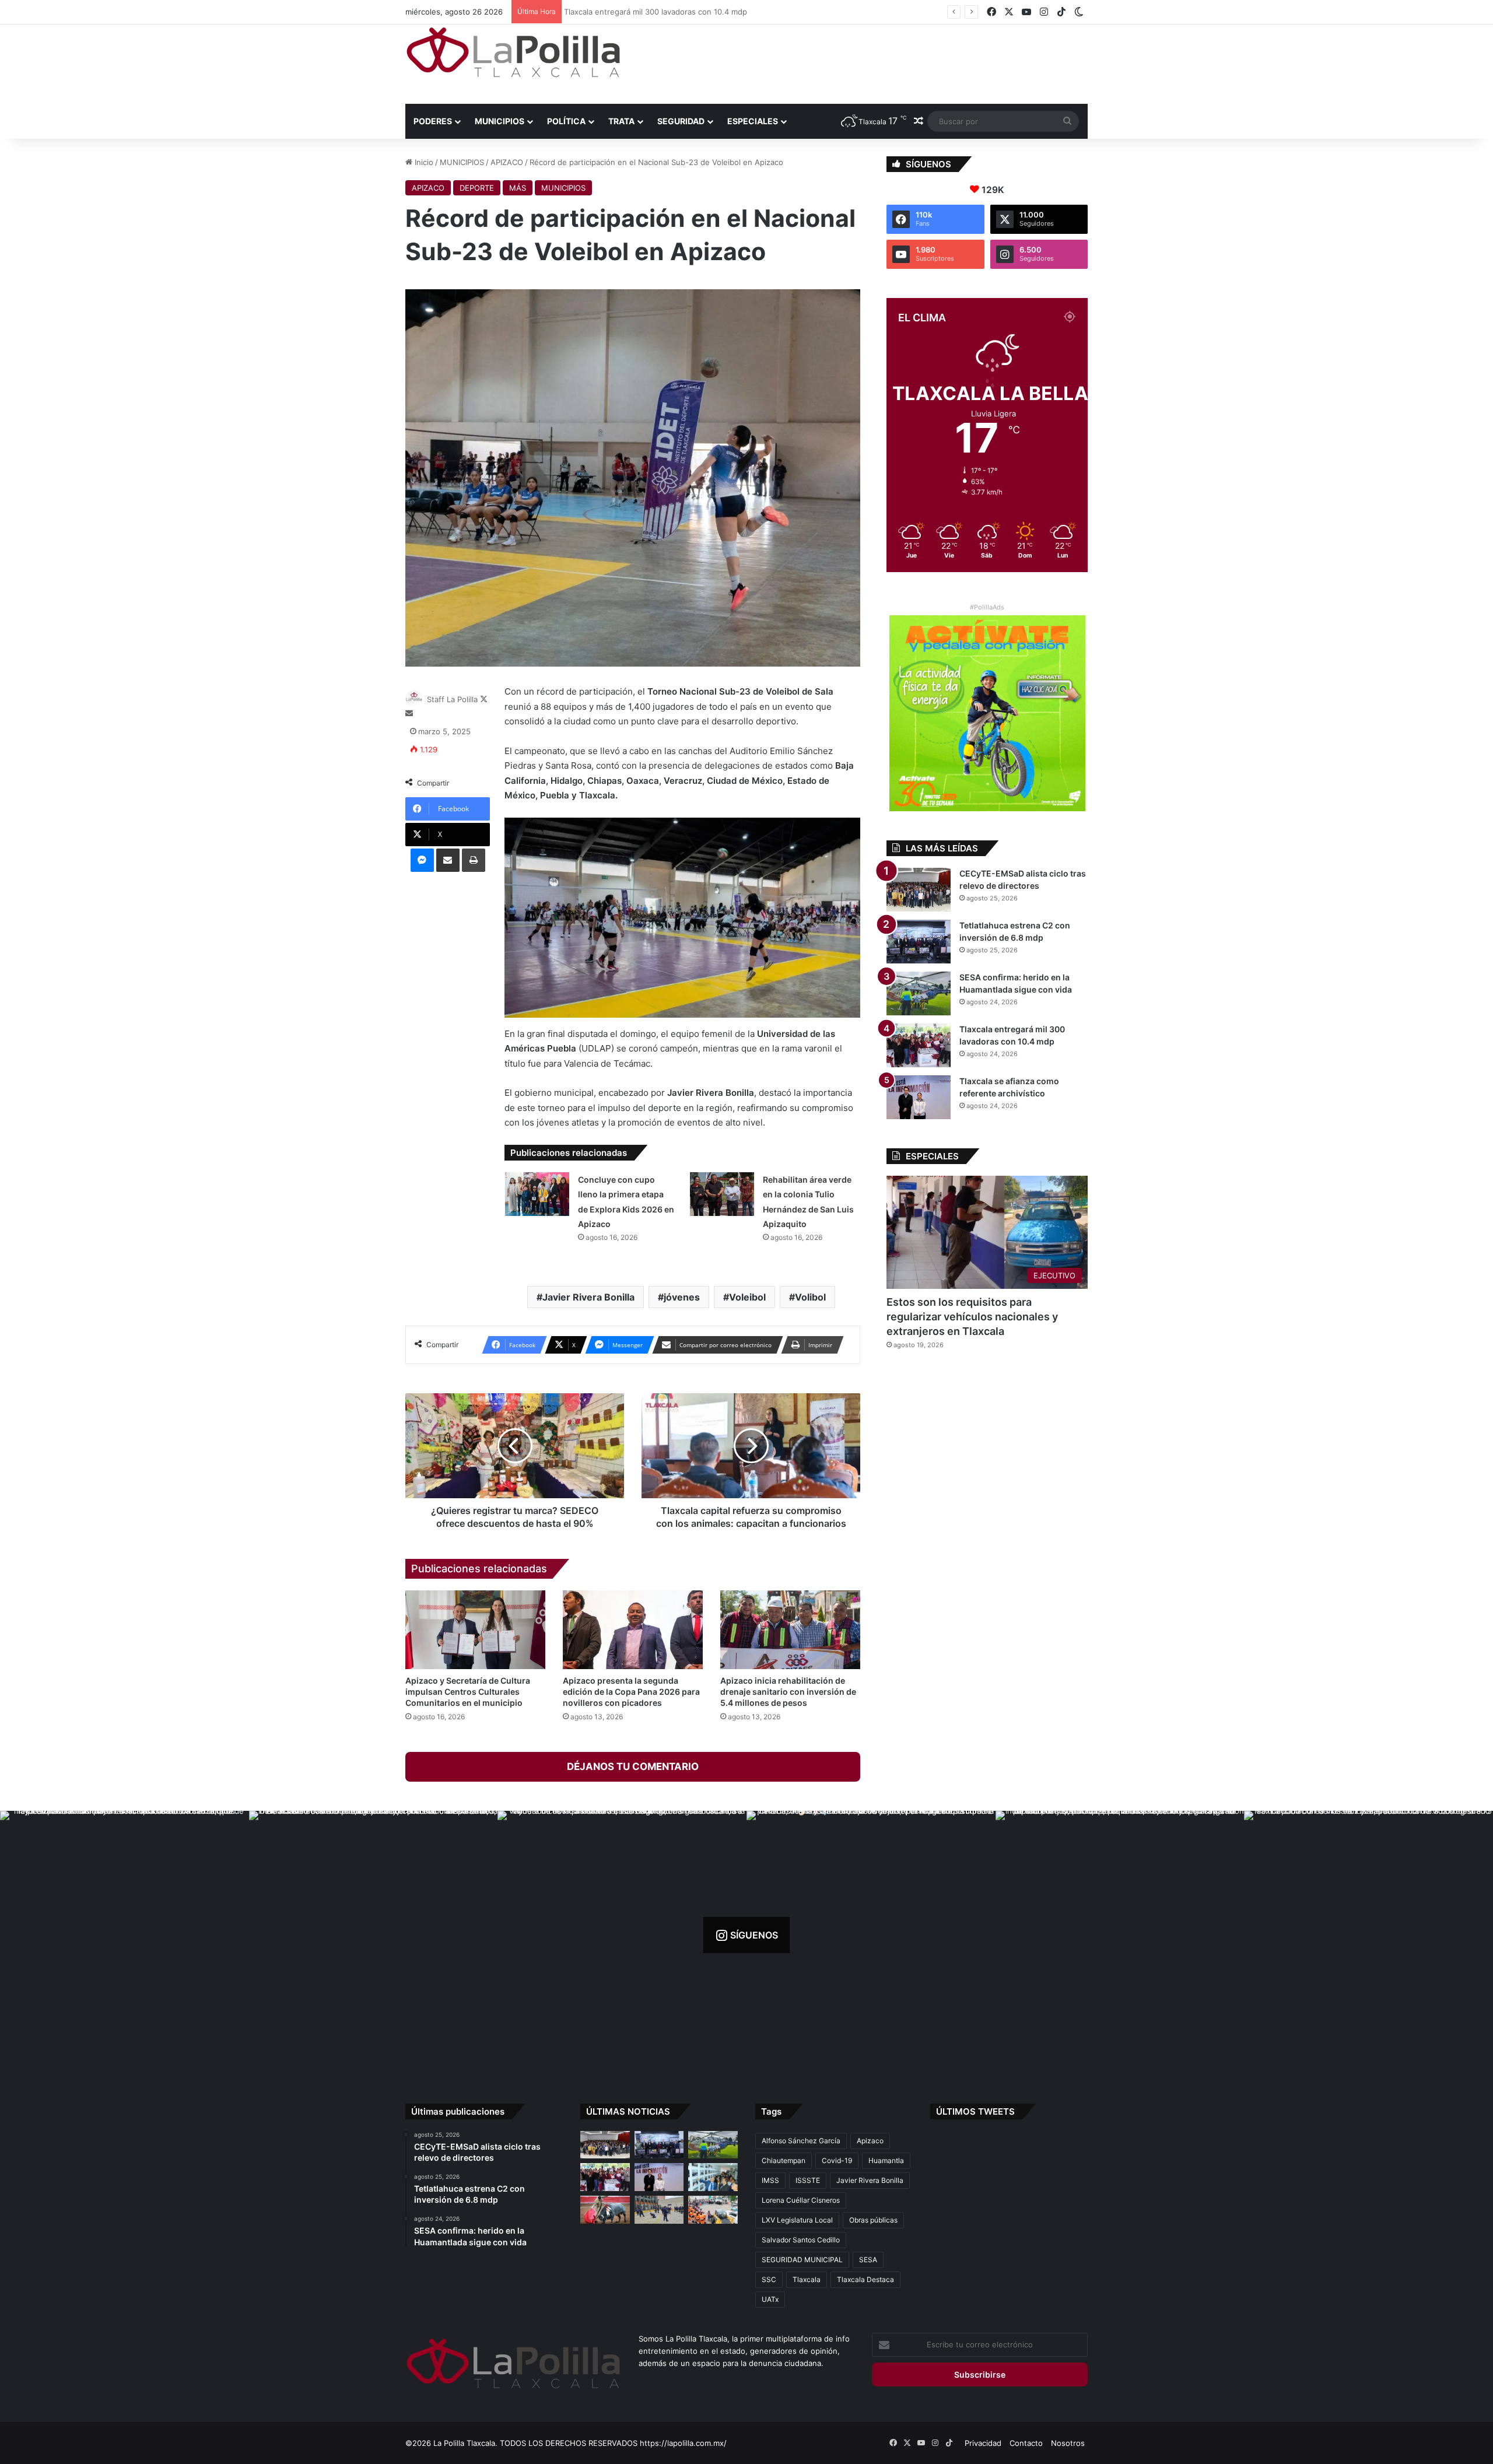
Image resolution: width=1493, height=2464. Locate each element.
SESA (868, 2260)
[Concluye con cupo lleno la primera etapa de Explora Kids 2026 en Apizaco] (537, 1194)
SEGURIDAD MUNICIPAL (802, 2260)
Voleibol (747, 1297)
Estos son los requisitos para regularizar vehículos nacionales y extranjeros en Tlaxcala (972, 1317)
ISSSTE (808, 2180)
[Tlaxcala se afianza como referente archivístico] (919, 1097)
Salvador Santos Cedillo (801, 2240)
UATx (770, 2299)
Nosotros (1068, 2443)
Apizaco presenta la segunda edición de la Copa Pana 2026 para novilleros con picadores (631, 1692)
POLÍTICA (566, 121)
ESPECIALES (753, 121)
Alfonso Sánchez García (801, 2141)
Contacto (1026, 2443)
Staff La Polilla (452, 699)
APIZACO (507, 162)
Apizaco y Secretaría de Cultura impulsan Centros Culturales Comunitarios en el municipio (468, 1692)
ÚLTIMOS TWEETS (975, 2111)
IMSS (770, 2180)
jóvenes (682, 1297)
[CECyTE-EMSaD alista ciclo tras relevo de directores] (919, 890)
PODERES (433, 121)
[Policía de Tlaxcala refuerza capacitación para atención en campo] (659, 2210)
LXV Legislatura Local (797, 2220)
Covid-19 (837, 2160)
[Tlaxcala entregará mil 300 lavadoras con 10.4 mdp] (919, 1045)
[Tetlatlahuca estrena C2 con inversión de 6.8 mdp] (919, 942)
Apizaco (870, 2141)
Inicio (423, 162)
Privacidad (983, 2443)
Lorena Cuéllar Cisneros (801, 2200)
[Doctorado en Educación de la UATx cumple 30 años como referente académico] (713, 2177)
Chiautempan (784, 2160)
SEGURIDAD (681, 121)
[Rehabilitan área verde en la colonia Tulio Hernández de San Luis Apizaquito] (722, 1194)
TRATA (621, 121)
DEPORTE (477, 188)
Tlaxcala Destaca (865, 2279)
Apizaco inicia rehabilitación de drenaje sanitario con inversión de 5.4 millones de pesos (788, 1692)
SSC (769, 2279)
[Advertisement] (863, 62)
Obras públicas (873, 2220)
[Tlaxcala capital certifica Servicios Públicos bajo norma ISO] (713, 2210)
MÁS (518, 188)
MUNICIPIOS (500, 121)
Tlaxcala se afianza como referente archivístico (653, 12)
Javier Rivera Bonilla (588, 1297)
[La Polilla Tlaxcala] (513, 52)
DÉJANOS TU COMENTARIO (633, 1766)
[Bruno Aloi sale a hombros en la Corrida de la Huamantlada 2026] (605, 2210)
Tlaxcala (807, 2279)
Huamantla (886, 2160)
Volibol (810, 1297)
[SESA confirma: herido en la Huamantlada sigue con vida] (919, 993)
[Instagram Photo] (125, 1935)
